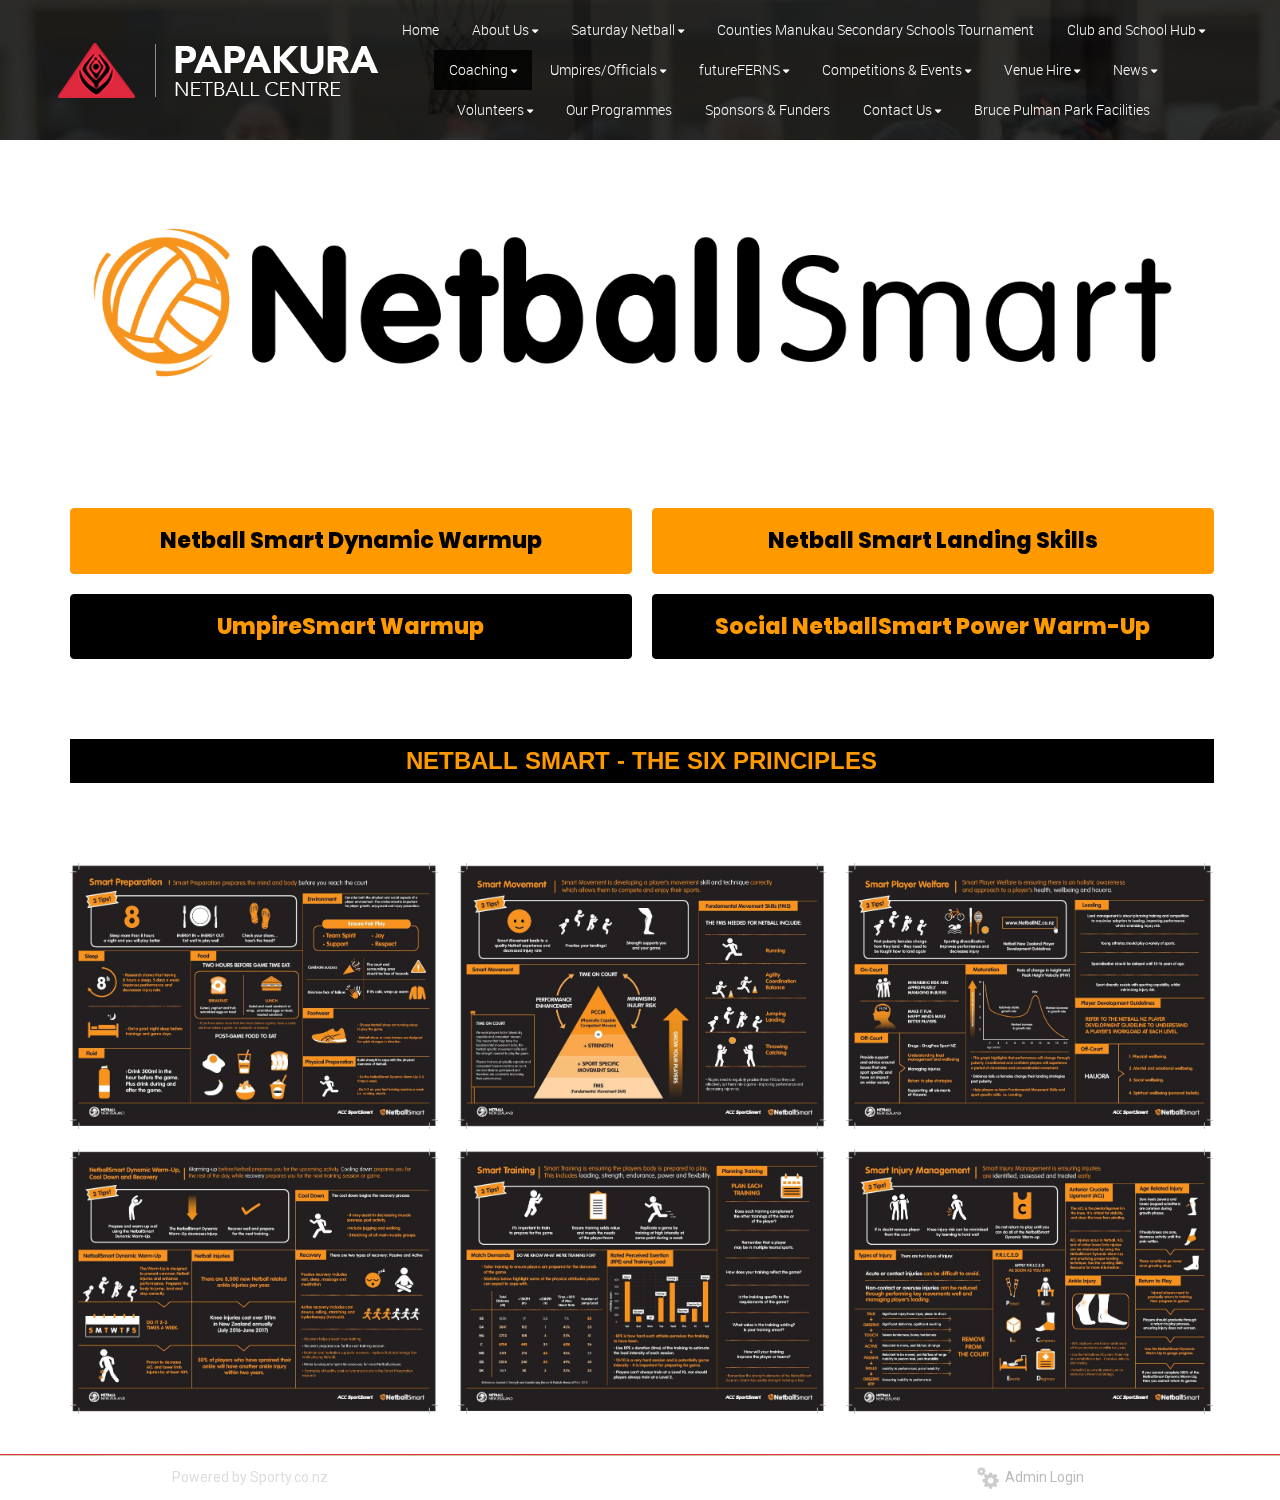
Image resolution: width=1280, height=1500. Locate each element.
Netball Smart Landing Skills (933, 540)
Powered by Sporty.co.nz (250, 1477)
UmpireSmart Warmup (350, 626)
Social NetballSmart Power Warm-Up (932, 626)
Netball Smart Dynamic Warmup (351, 540)
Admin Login (1041, 1477)
